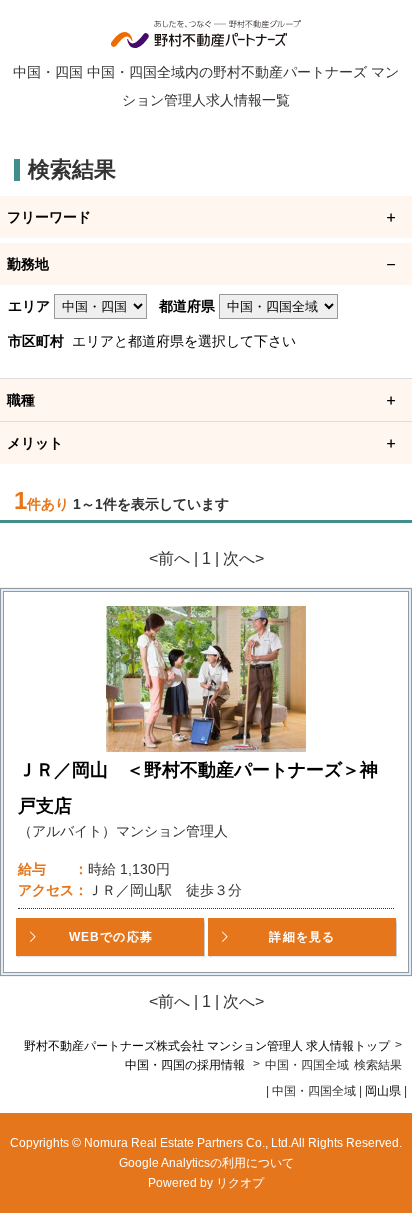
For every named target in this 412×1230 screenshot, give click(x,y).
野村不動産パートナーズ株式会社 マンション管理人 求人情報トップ (207, 1046)
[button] (110, 937)
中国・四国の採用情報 (186, 1065)
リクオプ (240, 1183)
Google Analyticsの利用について (206, 1163)
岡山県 (383, 1091)
